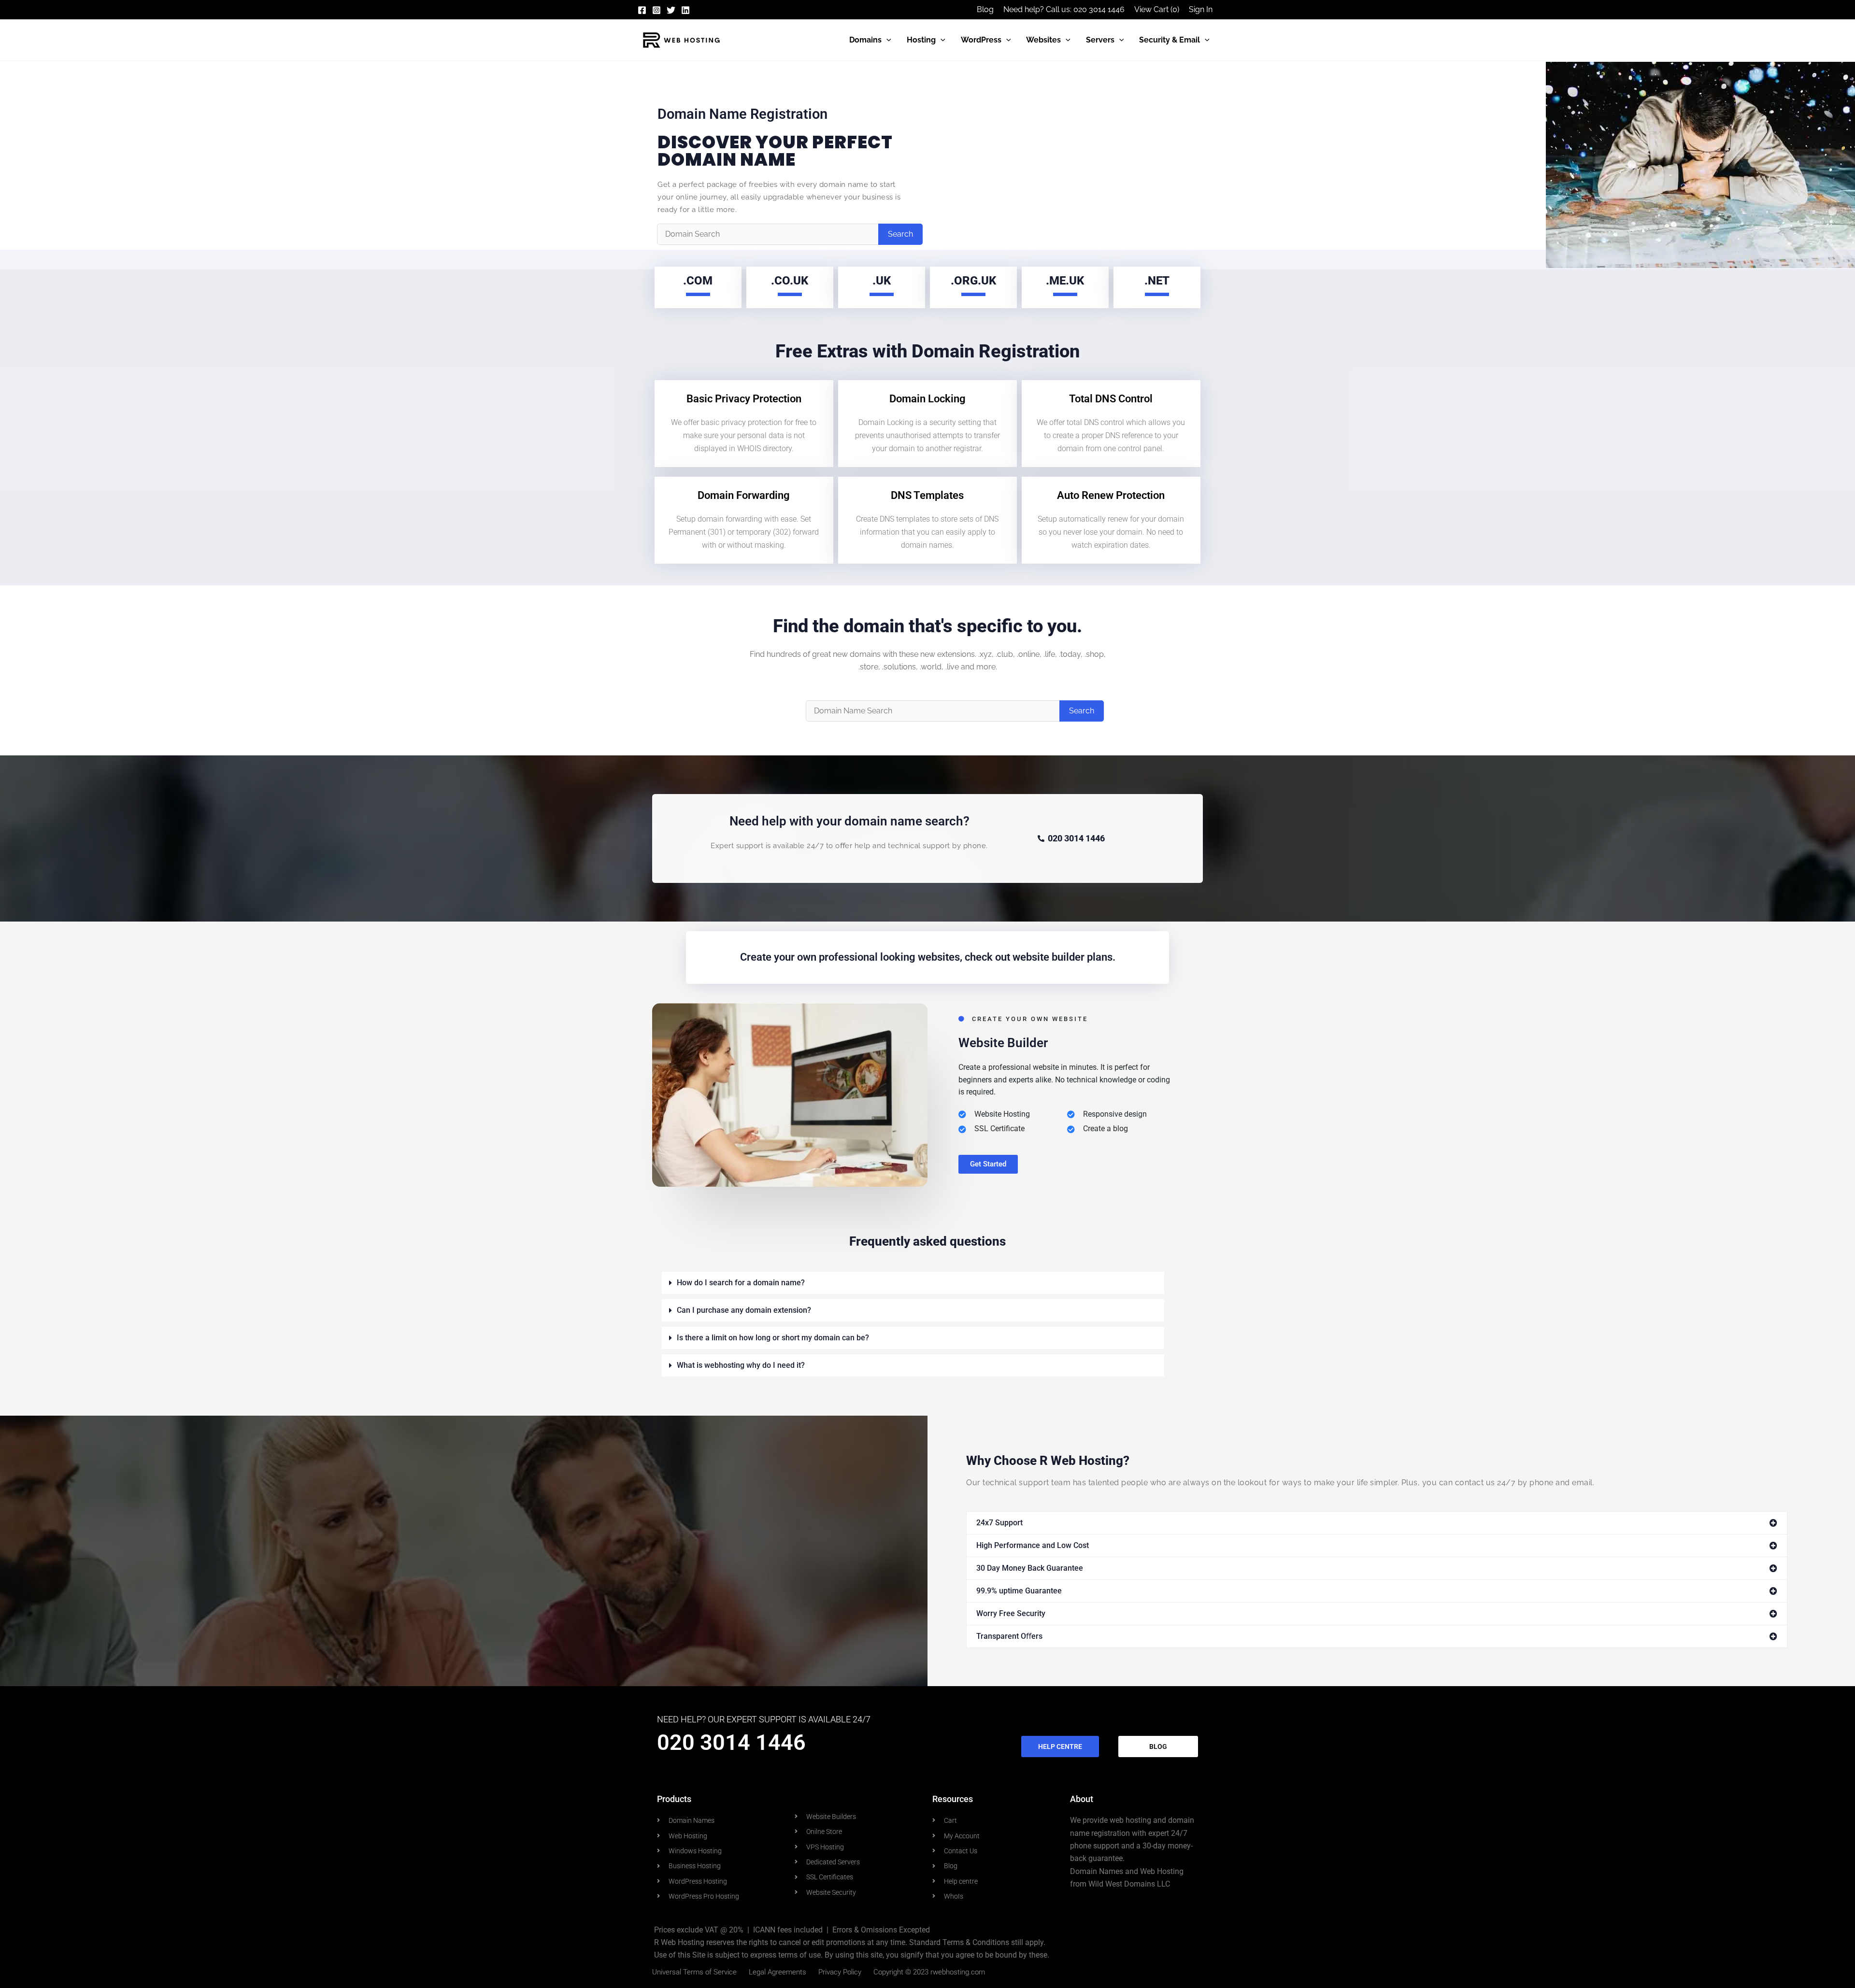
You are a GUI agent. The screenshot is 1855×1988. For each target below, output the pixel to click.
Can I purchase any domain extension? (744, 1310)
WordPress (981, 40)
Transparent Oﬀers (1009, 1636)
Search (900, 234)
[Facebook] (642, 10)
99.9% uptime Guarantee (1019, 1591)
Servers (1100, 40)
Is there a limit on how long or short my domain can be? (773, 1338)
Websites (1043, 40)
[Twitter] (671, 10)
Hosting (921, 40)
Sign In (1201, 9)
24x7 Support (999, 1523)
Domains (865, 40)
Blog (985, 9)
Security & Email (1170, 40)
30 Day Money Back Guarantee (1030, 1568)
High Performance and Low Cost (1033, 1545)
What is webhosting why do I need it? (741, 1365)
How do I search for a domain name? (741, 1283)
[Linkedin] (685, 10)
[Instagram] (656, 10)
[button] (886, 40)
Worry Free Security (1011, 1613)
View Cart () (1157, 9)
